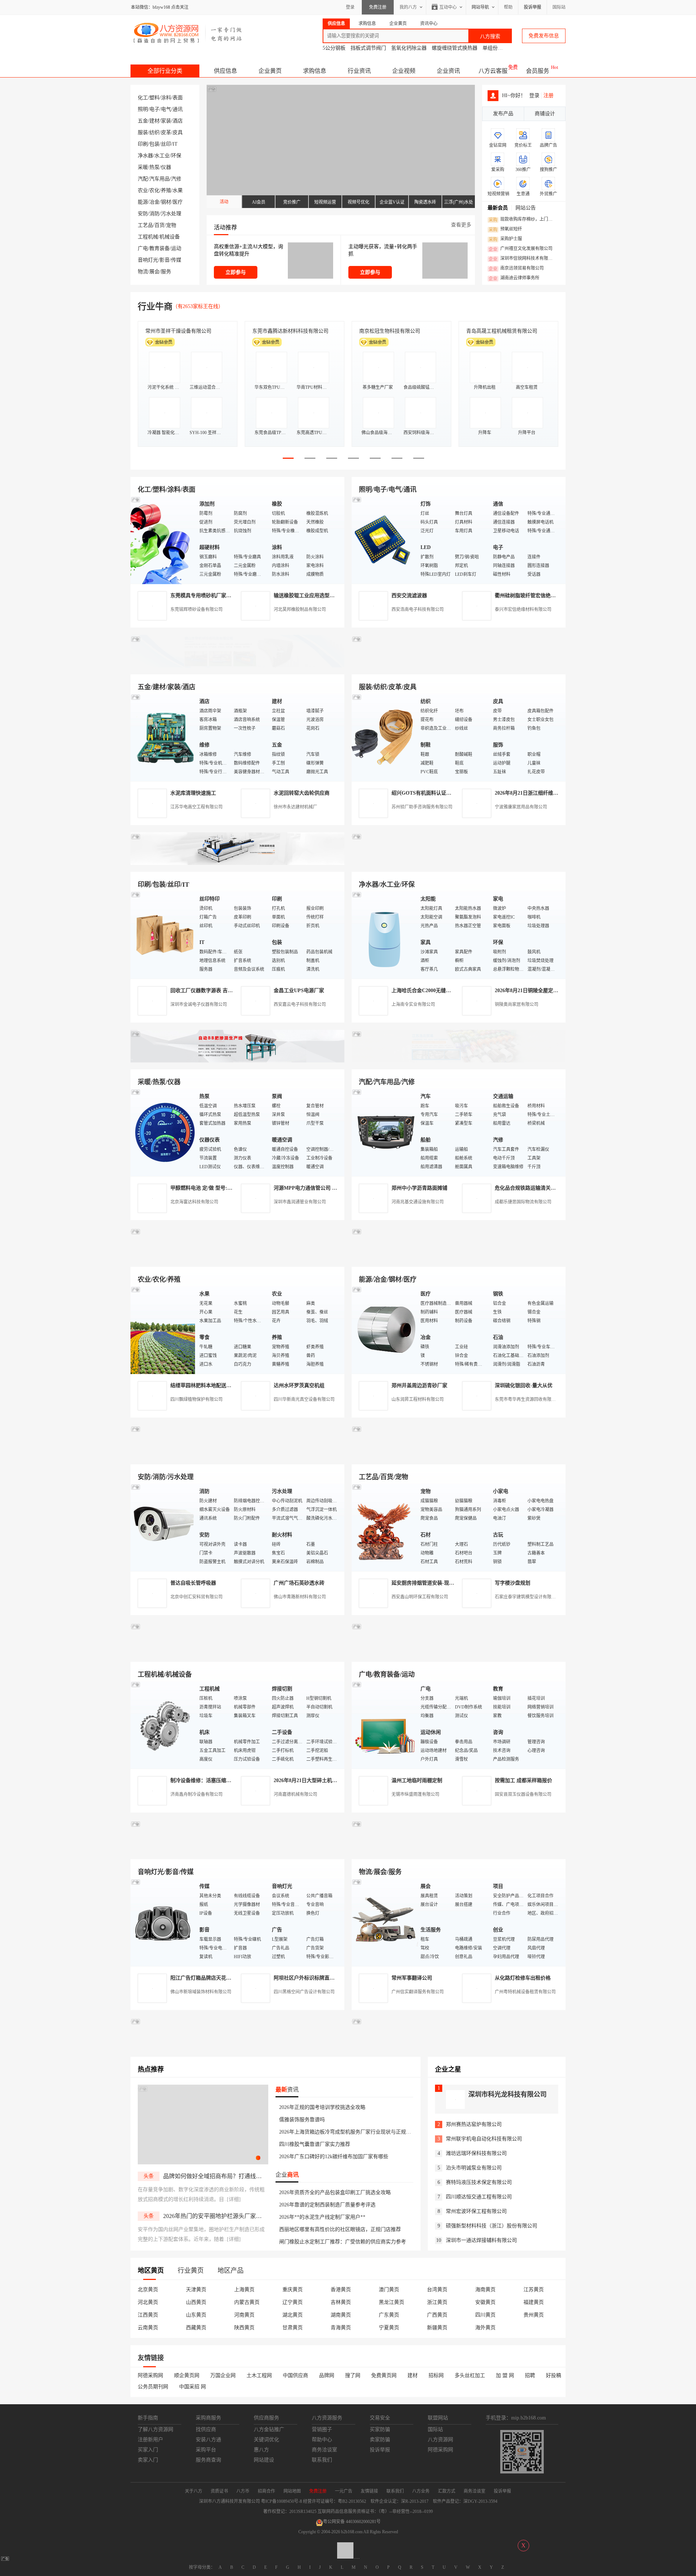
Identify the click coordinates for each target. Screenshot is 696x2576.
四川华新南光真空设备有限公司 (304, 1399)
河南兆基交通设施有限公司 (418, 1202)
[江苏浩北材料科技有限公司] (459, 1061)
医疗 (178, 202)
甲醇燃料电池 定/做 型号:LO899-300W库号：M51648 (230, 1188)
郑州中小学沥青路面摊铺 (419, 1188)
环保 (176, 156)
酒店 (178, 121)
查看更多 (461, 225)
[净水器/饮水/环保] (384, 935)
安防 (143, 214)
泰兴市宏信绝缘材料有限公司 (523, 609)
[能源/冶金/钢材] (384, 1330)
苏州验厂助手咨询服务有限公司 (422, 807)
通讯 (178, 109)
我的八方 (408, 7)
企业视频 (404, 71)
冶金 (154, 202)
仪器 (166, 167)
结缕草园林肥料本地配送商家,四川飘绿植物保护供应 (229, 1385)
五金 (143, 121)
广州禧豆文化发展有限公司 (521, 249)
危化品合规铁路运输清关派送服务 (533, 1188)
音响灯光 (148, 260)
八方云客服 (493, 71)
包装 (154, 144)
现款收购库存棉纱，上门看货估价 (523, 220)
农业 (143, 190)
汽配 (143, 179)
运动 (176, 248)
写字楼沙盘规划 (513, 1583)
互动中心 (448, 7)
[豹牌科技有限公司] (237, 1061)
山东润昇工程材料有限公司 (418, 1399)
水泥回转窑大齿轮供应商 (302, 793)
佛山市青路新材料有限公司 (300, 1597)
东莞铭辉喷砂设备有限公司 (196, 609)
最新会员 (498, 208)
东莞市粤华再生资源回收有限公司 (527, 1399)
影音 (165, 260)
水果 (178, 190)
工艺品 (145, 225)
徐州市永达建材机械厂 (295, 807)
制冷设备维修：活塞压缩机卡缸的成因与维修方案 (226, 1780)
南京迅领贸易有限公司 (516, 269)
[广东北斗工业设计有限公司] (237, 863)
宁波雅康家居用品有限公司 (521, 807)
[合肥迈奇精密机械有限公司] (237, 1851)
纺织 (154, 132)
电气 (166, 109)
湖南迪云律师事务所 (514, 278)
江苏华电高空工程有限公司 (196, 807)
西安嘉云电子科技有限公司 (300, 1004)
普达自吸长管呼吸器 (193, 1583)
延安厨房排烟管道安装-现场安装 (428, 1583)
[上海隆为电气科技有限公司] (459, 1258)
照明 (143, 109)
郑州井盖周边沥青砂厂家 (419, 1385)
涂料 (166, 98)
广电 (143, 248)
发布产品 (503, 114)
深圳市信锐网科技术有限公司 (523, 259)
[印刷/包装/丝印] (163, 935)
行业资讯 (359, 71)
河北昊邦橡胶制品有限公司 (300, 609)
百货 (159, 225)
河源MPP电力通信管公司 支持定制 (313, 1188)
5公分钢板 (334, 48)
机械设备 (170, 237)
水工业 (162, 156)
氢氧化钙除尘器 (409, 48)
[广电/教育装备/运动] (384, 1725)
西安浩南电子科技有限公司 (418, 609)
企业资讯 (448, 71)
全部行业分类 (165, 71)
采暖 (143, 167)
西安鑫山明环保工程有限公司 (420, 1597)
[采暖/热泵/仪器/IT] (163, 1132)
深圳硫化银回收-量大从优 (524, 1385)
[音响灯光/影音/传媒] (163, 1922)
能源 (143, 202)
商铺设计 (545, 114)
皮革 (166, 132)
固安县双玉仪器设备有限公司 (523, 1794)
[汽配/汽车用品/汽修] (384, 1132)
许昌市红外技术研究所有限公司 (502, 331)
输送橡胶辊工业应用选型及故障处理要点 (319, 596)
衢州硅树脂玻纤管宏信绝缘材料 (530, 596)
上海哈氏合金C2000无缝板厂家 (426, 991)
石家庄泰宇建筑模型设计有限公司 (527, 1597)
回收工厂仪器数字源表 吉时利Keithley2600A (220, 991)
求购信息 (315, 71)
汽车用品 (159, 179)
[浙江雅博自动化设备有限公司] (237, 1653)
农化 (154, 190)
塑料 (154, 98)
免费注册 (378, 7)
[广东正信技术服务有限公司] (459, 863)
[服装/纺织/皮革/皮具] (384, 737)
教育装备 (159, 248)
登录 (350, 7)
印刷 (143, 144)
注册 (548, 95)
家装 (166, 121)
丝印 (166, 144)
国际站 (559, 7)
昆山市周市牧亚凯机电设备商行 (288, 331)
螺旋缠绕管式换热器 (455, 48)
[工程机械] (163, 1725)
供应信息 (225, 71)
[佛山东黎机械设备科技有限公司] (237, 666)
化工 (143, 98)
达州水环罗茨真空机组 (299, 1385)
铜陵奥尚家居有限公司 (517, 1004)
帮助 (508, 7)
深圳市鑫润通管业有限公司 (300, 1202)
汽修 (176, 179)
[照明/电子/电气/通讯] (384, 540)
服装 (143, 132)
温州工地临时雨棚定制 (417, 1780)
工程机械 (148, 237)
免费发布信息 (544, 36)
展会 (154, 272)
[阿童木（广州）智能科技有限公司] (237, 1258)
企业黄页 (270, 71)
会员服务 (538, 71)
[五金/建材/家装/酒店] (163, 737)
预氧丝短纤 (505, 229)
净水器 (145, 156)
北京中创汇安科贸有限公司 (196, 1597)
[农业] (163, 1330)
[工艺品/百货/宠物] (384, 1527)
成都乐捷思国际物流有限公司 (523, 1202)
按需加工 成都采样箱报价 (523, 1780)
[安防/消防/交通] (163, 1527)
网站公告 (526, 208)
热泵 (154, 167)
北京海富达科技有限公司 (387, 331)
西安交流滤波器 (409, 596)
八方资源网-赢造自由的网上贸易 (188, 33)
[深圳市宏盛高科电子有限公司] (459, 1456)
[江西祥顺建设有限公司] (237, 1456)
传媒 (176, 260)
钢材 (166, 202)
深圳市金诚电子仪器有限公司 (199, 1004)
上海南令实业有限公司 (413, 1004)
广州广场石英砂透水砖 (299, 1583)
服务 (166, 272)
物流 (143, 272)
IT (175, 144)
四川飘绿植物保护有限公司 (196, 1399)
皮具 (178, 132)
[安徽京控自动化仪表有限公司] (459, 1653)
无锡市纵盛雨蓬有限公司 (415, 1794)
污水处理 (171, 214)
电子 (154, 109)
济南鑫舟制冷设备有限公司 (196, 1794)
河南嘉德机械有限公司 (295, 1794)
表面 (178, 98)
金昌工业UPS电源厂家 (299, 991)
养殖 (166, 190)
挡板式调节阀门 (368, 48)
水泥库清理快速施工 (193, 793)
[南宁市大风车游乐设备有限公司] (459, 1851)
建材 (154, 121)
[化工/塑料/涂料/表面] (163, 540)
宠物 (171, 225)
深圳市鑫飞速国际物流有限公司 (181, 331)
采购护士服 (505, 239)
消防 (154, 214)
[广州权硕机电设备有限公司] (459, 666)
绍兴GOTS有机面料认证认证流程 (429, 793)
